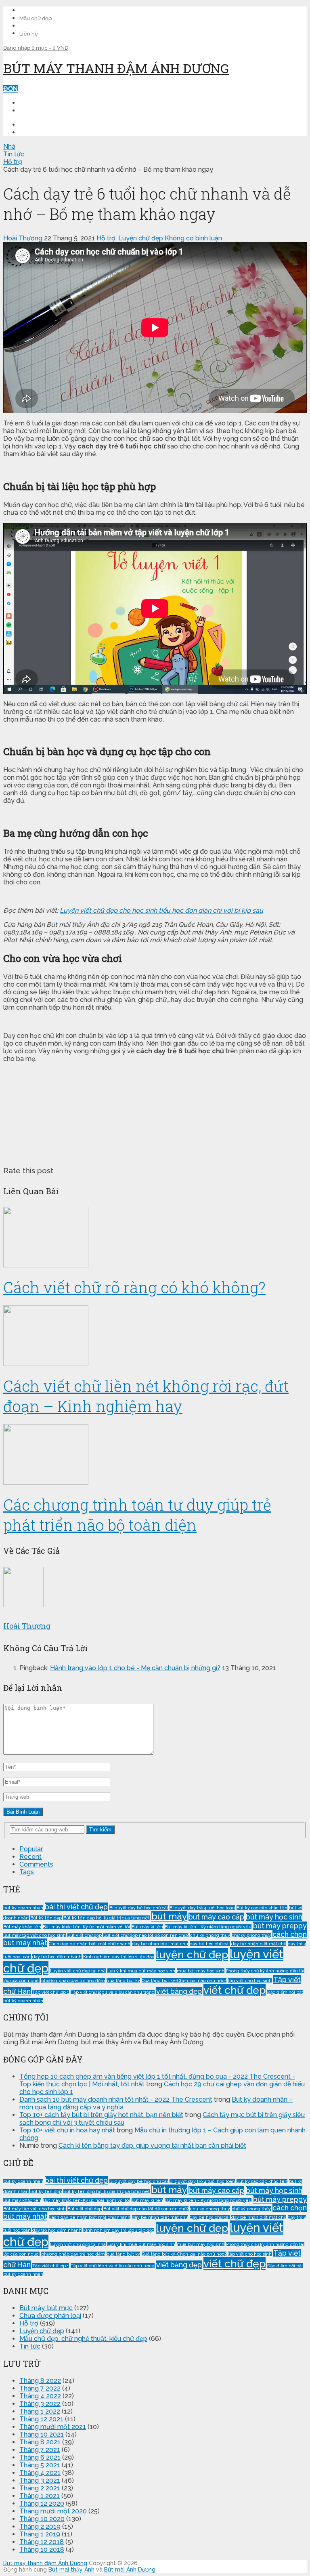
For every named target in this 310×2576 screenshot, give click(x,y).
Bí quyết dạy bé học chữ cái (139, 1908)
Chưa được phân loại (50, 2316)
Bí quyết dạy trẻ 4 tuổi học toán (202, 1908)
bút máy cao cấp (216, 1917)
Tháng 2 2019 (40, 2527)
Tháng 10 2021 (42, 2434)
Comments (36, 1864)
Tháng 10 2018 (42, 2550)
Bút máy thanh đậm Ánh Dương (116, 68)
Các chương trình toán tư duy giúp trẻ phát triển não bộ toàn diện (137, 1515)
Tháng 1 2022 (40, 2411)
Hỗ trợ (106, 238)
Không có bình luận (193, 238)
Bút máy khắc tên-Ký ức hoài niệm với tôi (86, 1927)
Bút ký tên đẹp (46, 1918)
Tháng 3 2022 (40, 2404)
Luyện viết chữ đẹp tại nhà (78, 1971)
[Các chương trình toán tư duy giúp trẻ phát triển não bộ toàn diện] (155, 1455)
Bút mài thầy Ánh (71, 2570)
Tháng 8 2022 (40, 2381)
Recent (30, 1857)
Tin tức (30, 2346)
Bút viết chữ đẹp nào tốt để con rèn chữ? (146, 1935)
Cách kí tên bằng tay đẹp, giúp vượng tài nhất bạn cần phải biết (152, 2146)
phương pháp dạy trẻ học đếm (73, 1980)
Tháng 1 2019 (40, 2534)
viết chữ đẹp (235, 1990)
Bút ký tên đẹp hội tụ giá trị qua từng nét (107, 1918)
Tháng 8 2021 (40, 2442)
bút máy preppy (280, 1926)
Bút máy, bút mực (46, 2308)
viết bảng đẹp (179, 1991)
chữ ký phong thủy (251, 1935)
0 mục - (50, 48)
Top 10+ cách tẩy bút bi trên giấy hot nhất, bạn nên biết (101, 2115)
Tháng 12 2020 (42, 2503)
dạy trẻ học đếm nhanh (57, 1957)
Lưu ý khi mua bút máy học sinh (141, 1971)
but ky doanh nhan (23, 1908)
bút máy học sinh (274, 1917)
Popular (31, 1849)
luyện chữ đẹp (192, 1954)
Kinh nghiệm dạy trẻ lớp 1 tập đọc (119, 1957)
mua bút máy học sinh (201, 1971)
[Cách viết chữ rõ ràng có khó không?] (155, 1238)
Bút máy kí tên (147, 1927)
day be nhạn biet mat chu (160, 1944)
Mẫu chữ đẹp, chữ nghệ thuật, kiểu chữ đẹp (83, 2339)
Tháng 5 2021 (40, 2465)
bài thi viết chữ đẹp (76, 1907)
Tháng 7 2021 (40, 2450)
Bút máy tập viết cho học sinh (35, 1935)
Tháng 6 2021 (40, 2457)
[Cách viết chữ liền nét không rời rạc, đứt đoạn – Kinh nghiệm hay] (155, 1336)
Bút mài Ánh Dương (130, 2570)
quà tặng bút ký (123, 1980)
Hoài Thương (23, 238)
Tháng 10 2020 (42, 2519)
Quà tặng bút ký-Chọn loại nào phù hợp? (184, 1980)
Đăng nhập (17, 48)
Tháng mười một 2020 (53, 2511)
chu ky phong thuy (210, 1935)
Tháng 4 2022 (40, 2396)
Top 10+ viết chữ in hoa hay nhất (67, 2130)
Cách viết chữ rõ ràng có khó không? (134, 1287)
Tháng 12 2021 (41, 2419)
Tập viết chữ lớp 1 (51, 1992)
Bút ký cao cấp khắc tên (262, 1908)
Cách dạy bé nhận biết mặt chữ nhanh (90, 1944)
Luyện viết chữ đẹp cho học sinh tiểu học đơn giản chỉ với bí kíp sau (161, 910)
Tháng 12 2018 (42, 2542)
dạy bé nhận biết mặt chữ (259, 1944)
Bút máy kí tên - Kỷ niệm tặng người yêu (208, 1927)
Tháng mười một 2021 (53, 2427)
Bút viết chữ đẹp (85, 1935)
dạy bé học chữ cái (210, 1944)
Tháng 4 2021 (40, 2473)
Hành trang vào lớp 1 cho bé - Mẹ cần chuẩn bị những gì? (135, 1668)
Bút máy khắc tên (22, 1927)
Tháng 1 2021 (40, 2496)
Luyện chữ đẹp (141, 238)
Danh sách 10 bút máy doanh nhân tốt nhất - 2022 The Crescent (116, 2099)
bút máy (169, 1916)
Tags (27, 1872)
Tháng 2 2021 (40, 2488)
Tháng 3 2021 (40, 2480)
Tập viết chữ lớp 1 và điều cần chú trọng (113, 1992)
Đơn (10, 89)
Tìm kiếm (100, 1830)
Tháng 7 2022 (40, 2388)
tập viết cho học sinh (250, 1980)
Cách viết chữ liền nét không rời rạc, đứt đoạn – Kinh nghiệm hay (146, 1396)
